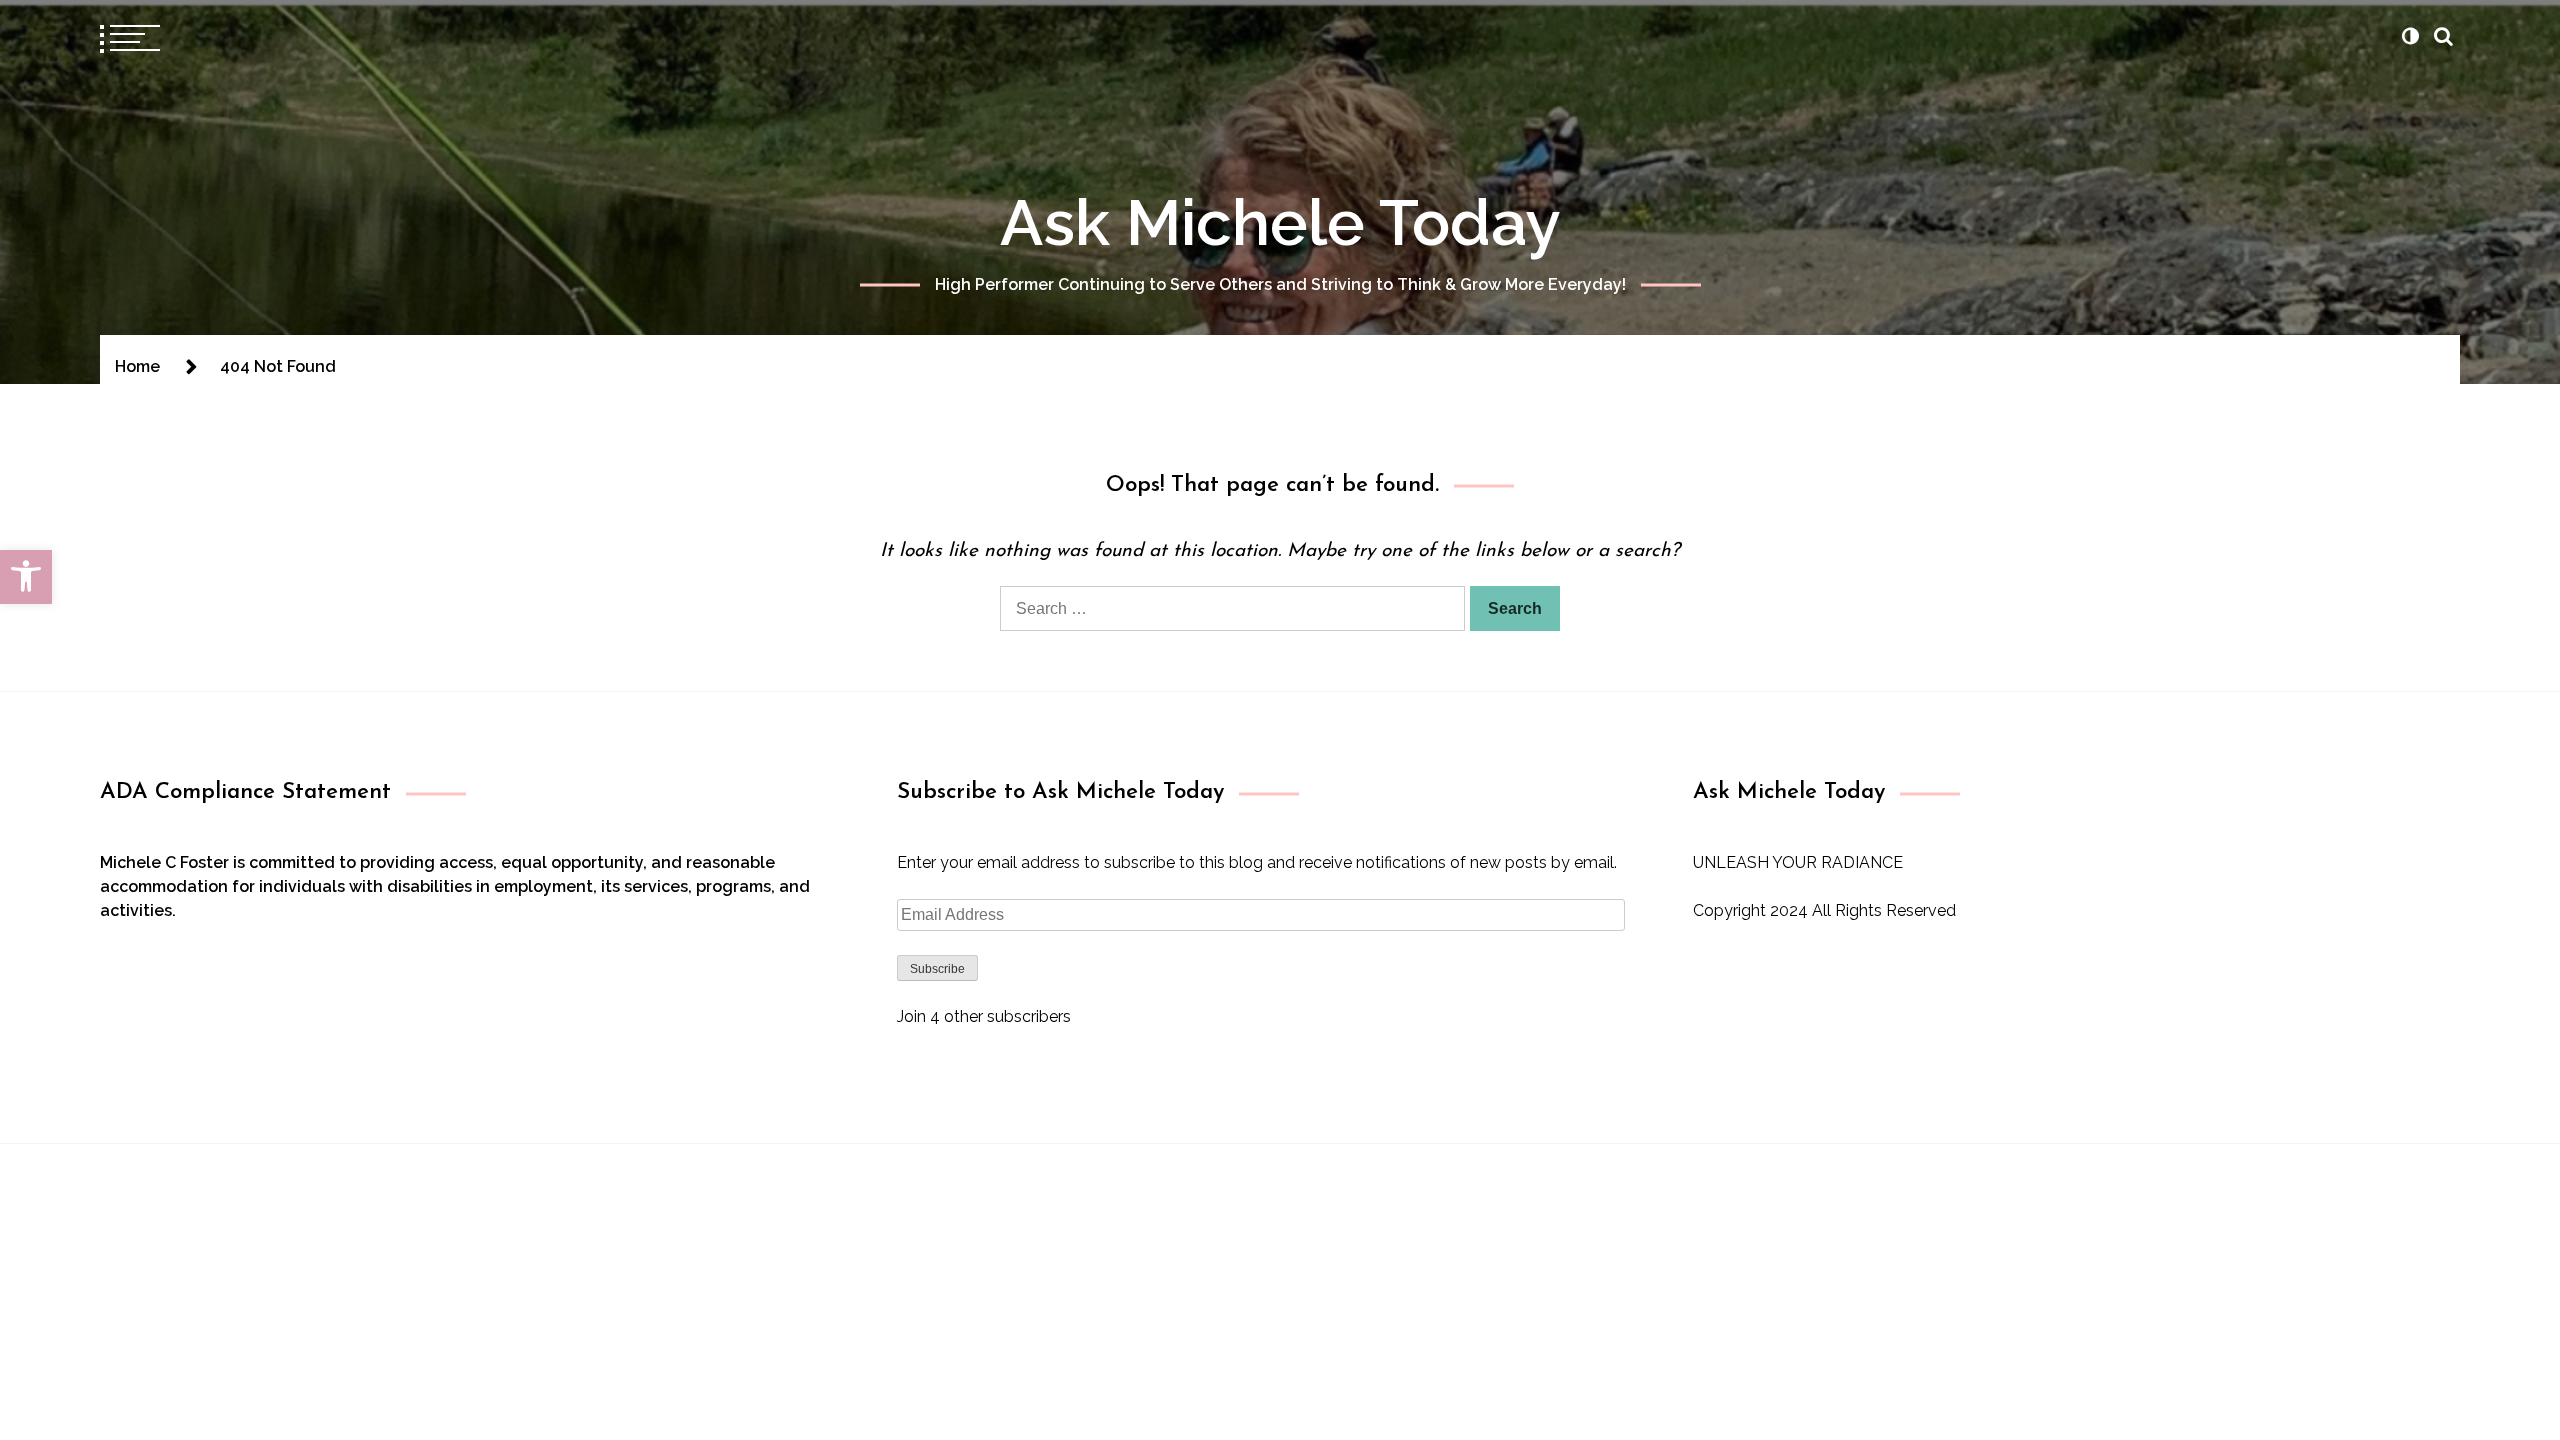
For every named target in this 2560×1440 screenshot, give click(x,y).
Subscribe (937, 969)
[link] (26, 577)
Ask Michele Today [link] (1280, 222)
